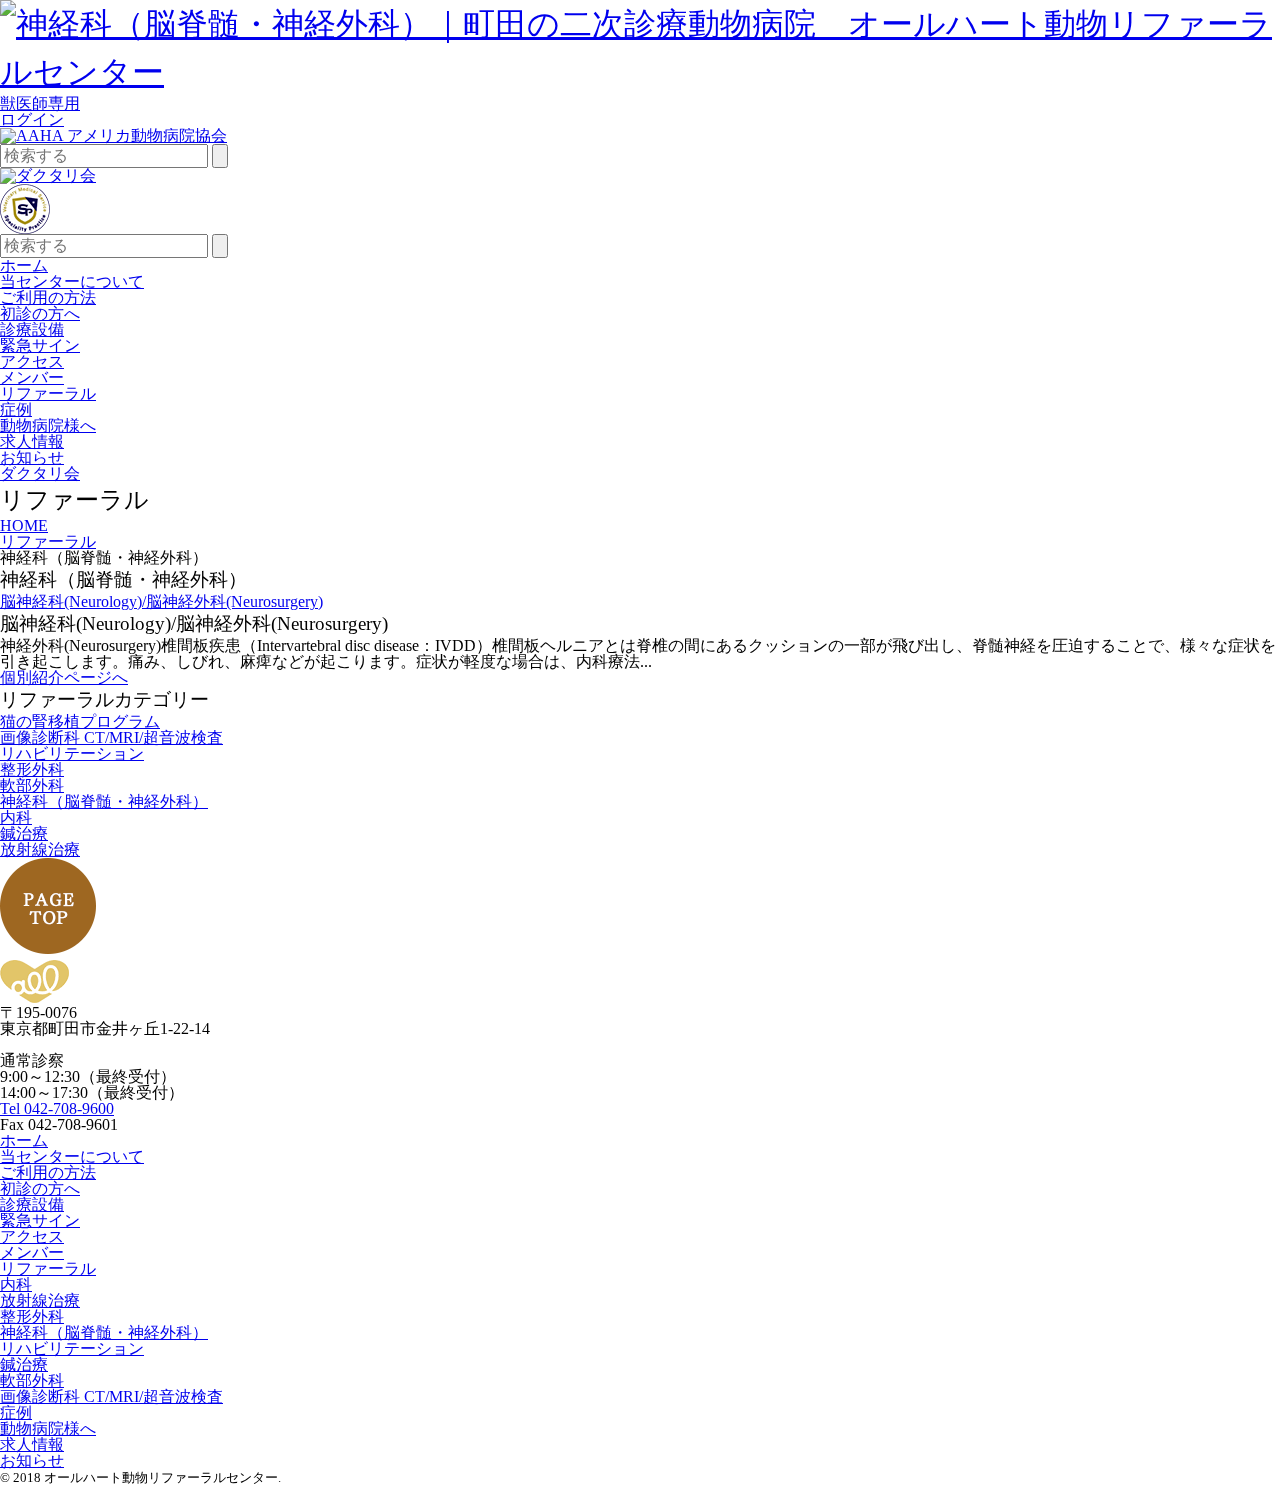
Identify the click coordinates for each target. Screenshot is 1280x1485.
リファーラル (48, 393)
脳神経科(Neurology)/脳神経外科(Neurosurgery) (161, 601)
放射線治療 (40, 849)
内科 (16, 817)
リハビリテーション (72, 753)
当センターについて (72, 281)
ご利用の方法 (48, 297)
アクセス (32, 361)
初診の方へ (40, 313)
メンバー (32, 377)
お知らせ (32, 457)
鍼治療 (24, 833)
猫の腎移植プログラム (80, 721)
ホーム (24, 265)
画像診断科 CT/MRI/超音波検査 (111, 737)
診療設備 (32, 329)
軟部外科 (32, 785)
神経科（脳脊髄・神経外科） (104, 801)
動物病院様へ (48, 425)
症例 (16, 409)
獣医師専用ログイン (40, 111)
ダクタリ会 (40, 473)
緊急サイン (40, 345)
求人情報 (32, 441)
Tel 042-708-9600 (57, 1108)
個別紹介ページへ (64, 677)
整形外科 (32, 769)
